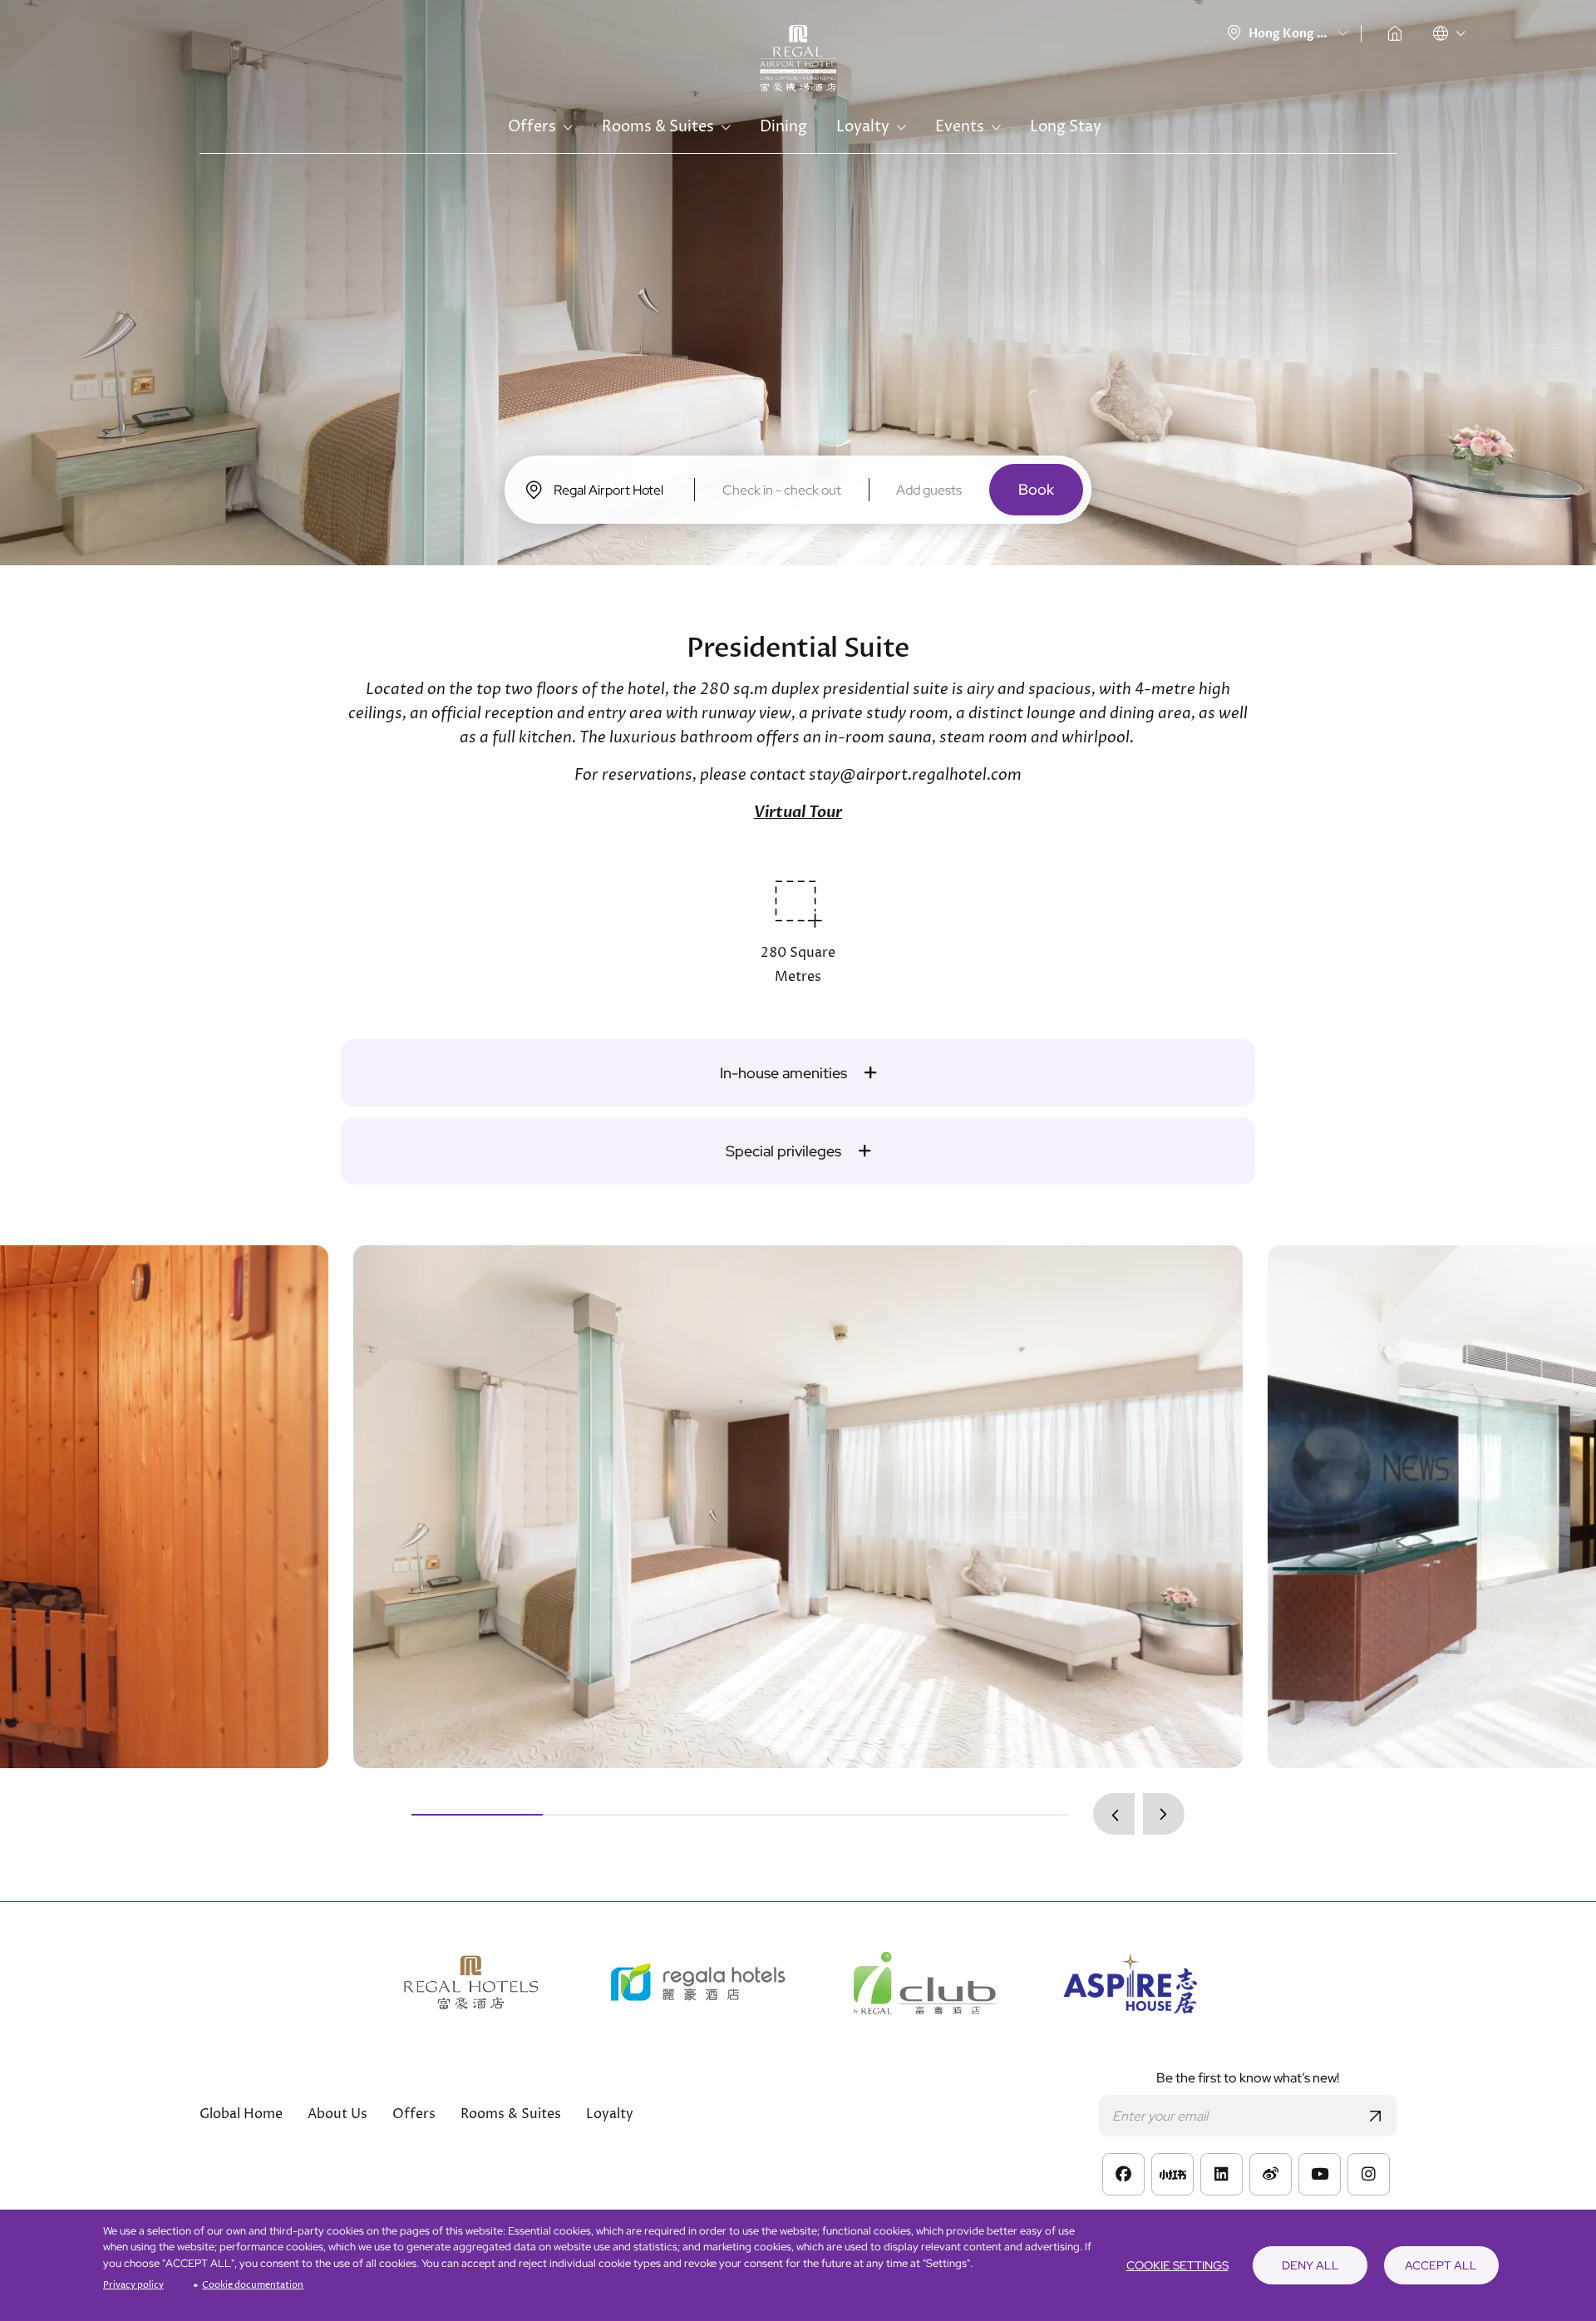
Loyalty (863, 127)
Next (1164, 1814)
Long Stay (1066, 127)
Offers (532, 127)
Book (1036, 489)
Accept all (1441, 2265)
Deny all (1310, 2265)
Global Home (1395, 33)
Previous (1114, 1814)
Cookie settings (1177, 2265)
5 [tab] (1002, 1815)
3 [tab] (740, 1815)
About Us (337, 2114)
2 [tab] (608, 1815)
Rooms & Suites (658, 127)
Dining (783, 127)
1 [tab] (477, 1815)
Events (960, 127)
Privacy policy (133, 2285)
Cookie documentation (253, 2285)
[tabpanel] (798, 1507)
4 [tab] (871, 1815)
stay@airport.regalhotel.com (915, 775)
